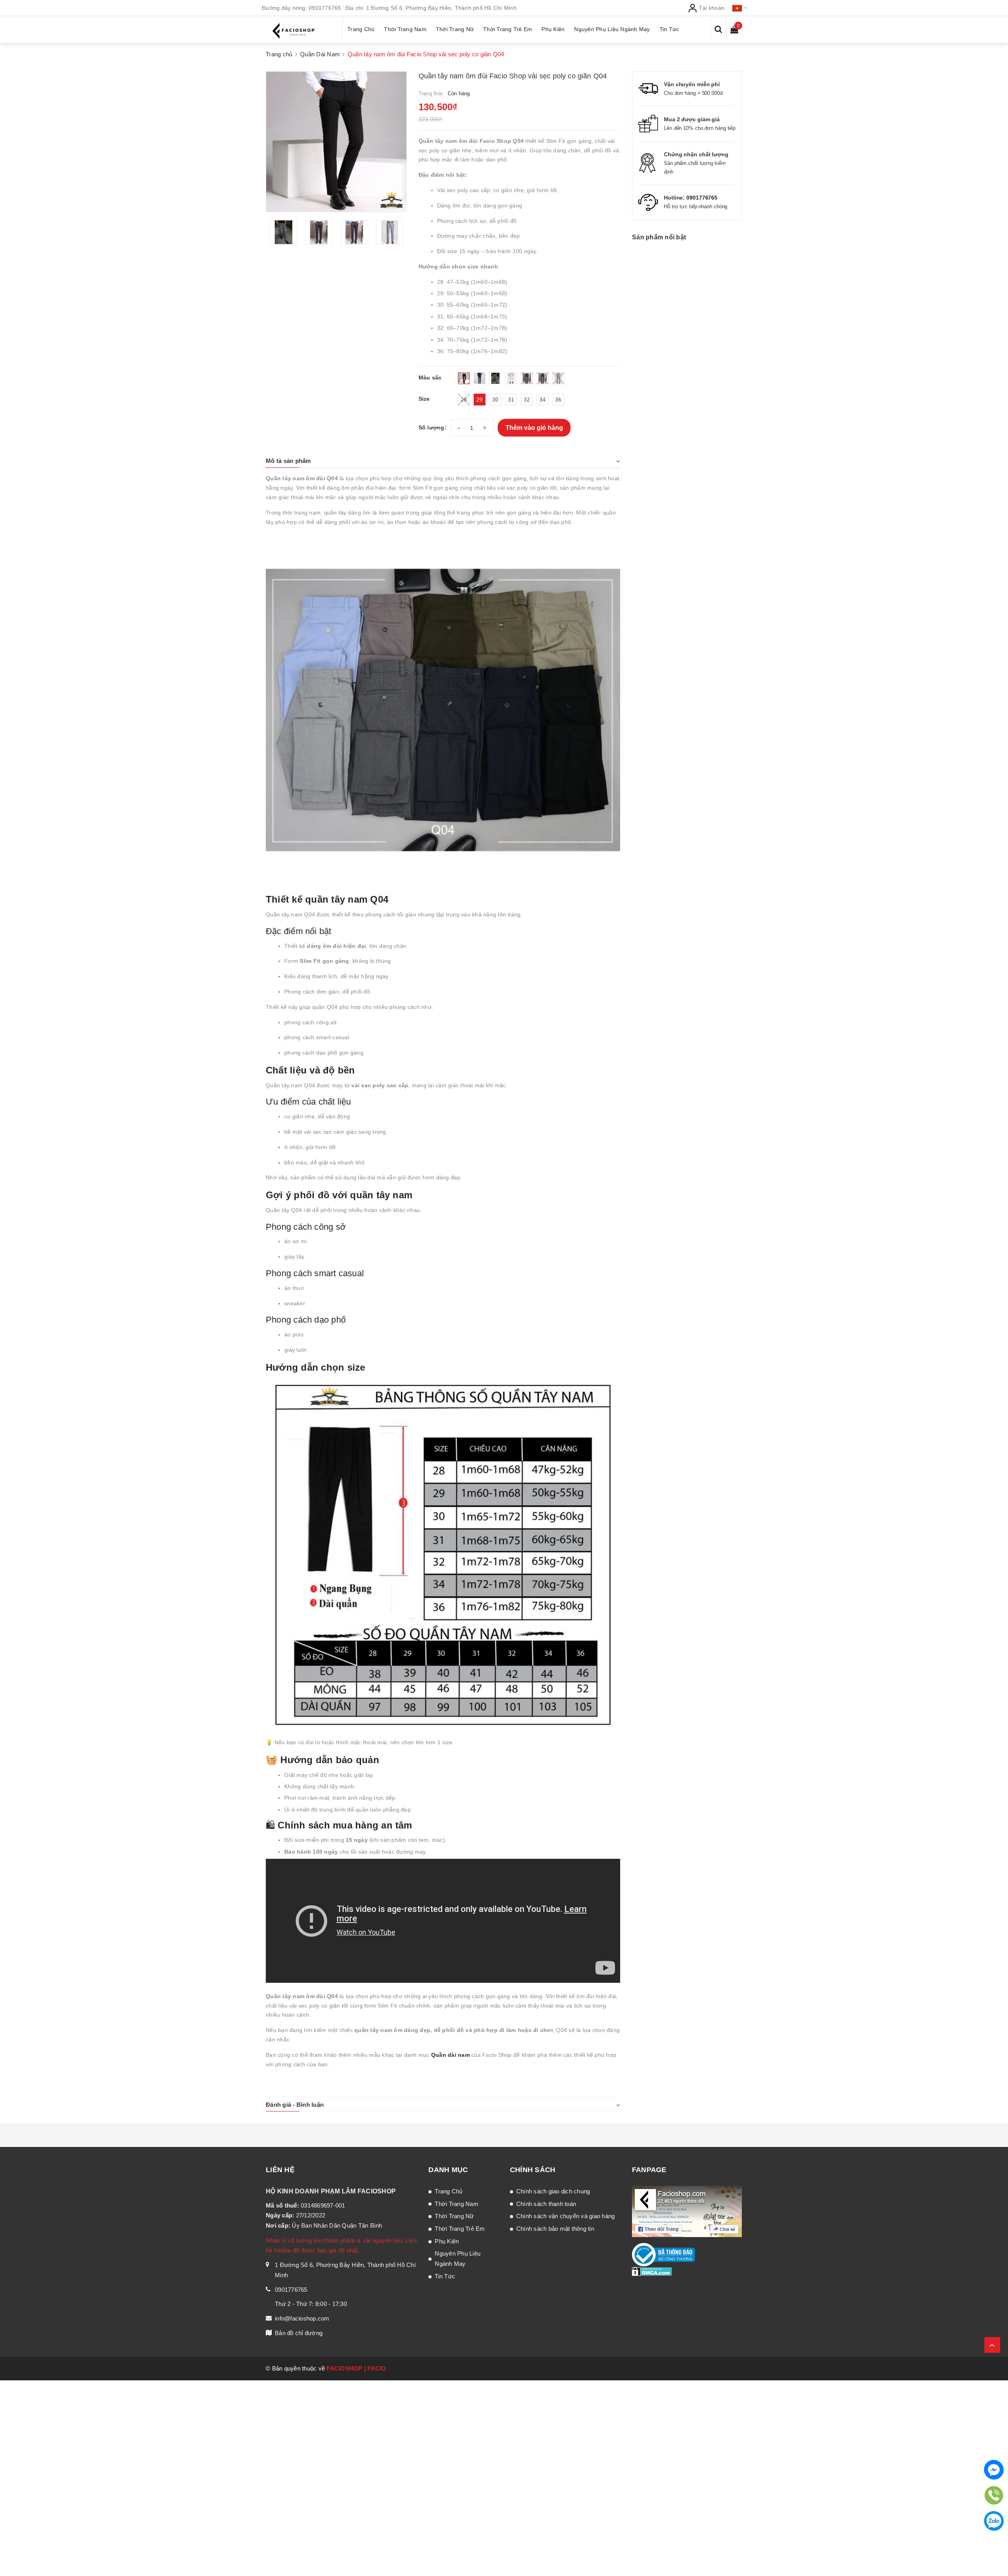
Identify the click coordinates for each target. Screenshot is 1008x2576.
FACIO (377, 2368)
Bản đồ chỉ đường (299, 2333)
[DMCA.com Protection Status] (652, 2271)
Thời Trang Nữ (454, 2216)
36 (558, 400)
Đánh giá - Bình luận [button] (295, 2105)
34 (542, 400)
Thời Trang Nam (457, 2204)
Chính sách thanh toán (546, 2204)
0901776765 (325, 8)
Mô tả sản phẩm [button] (288, 461)
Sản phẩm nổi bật (659, 237)
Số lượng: (433, 427)
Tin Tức (445, 2276)
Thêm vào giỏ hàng (534, 428)
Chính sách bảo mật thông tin (555, 2229)
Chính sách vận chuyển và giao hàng (566, 2216)
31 (511, 400)
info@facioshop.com (302, 2318)
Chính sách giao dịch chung (553, 2191)
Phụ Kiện (447, 2241)
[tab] (443, 461)
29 (479, 400)
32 (527, 400)
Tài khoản (711, 8)
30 (495, 400)
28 (464, 400)
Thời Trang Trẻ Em (460, 2229)
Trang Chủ (448, 2191)
